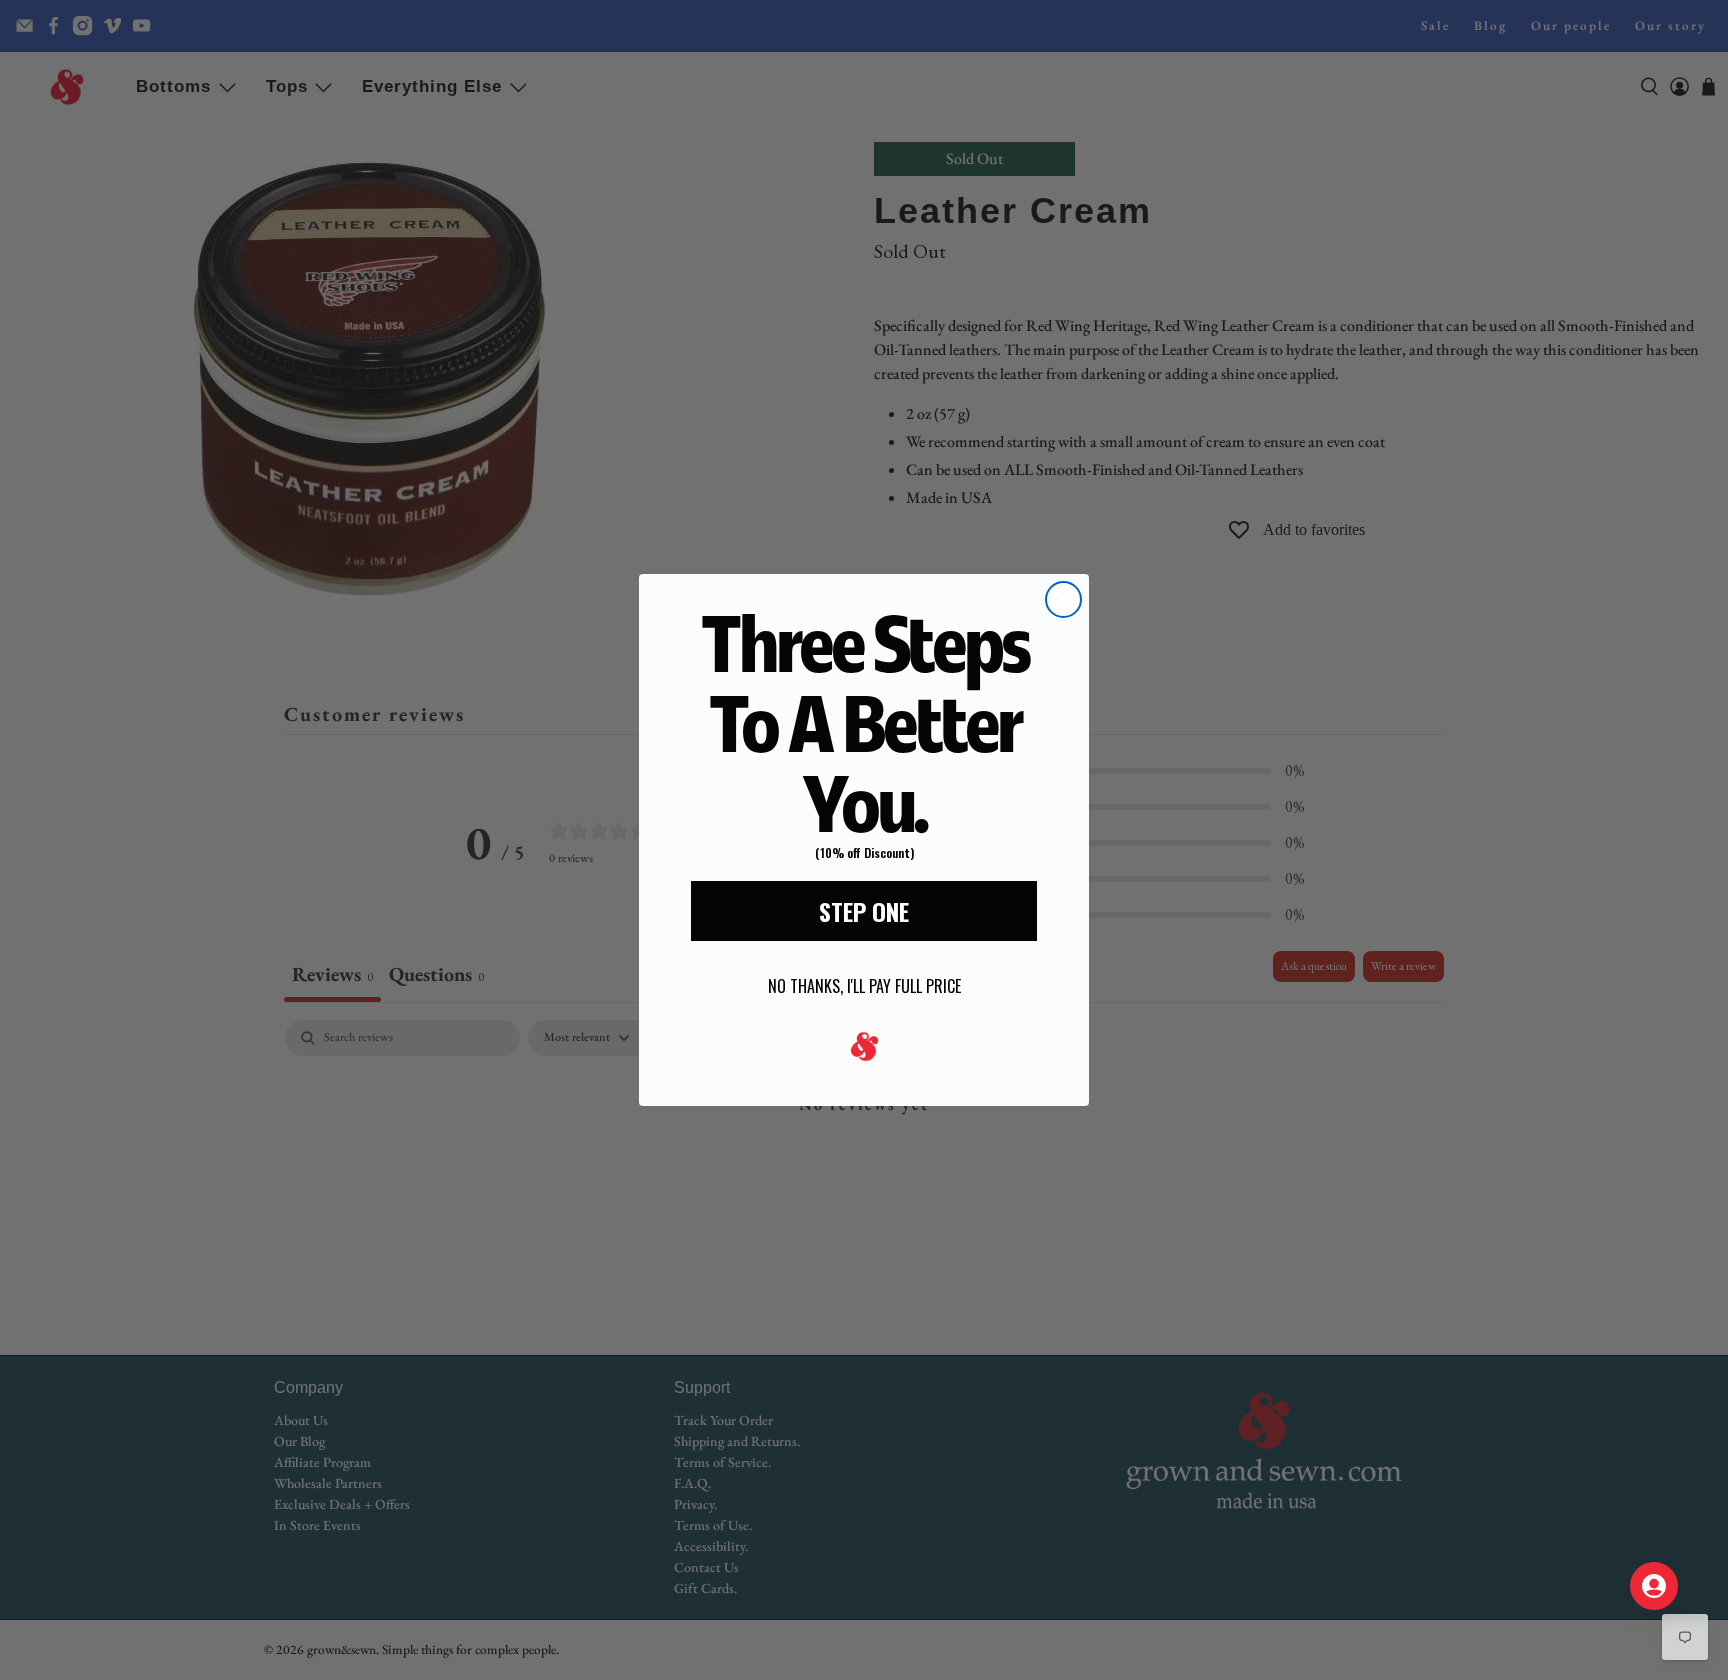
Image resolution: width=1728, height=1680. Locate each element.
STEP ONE (864, 911)
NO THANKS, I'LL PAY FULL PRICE (864, 986)
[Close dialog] (1063, 599)
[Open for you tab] (1654, 1586)
